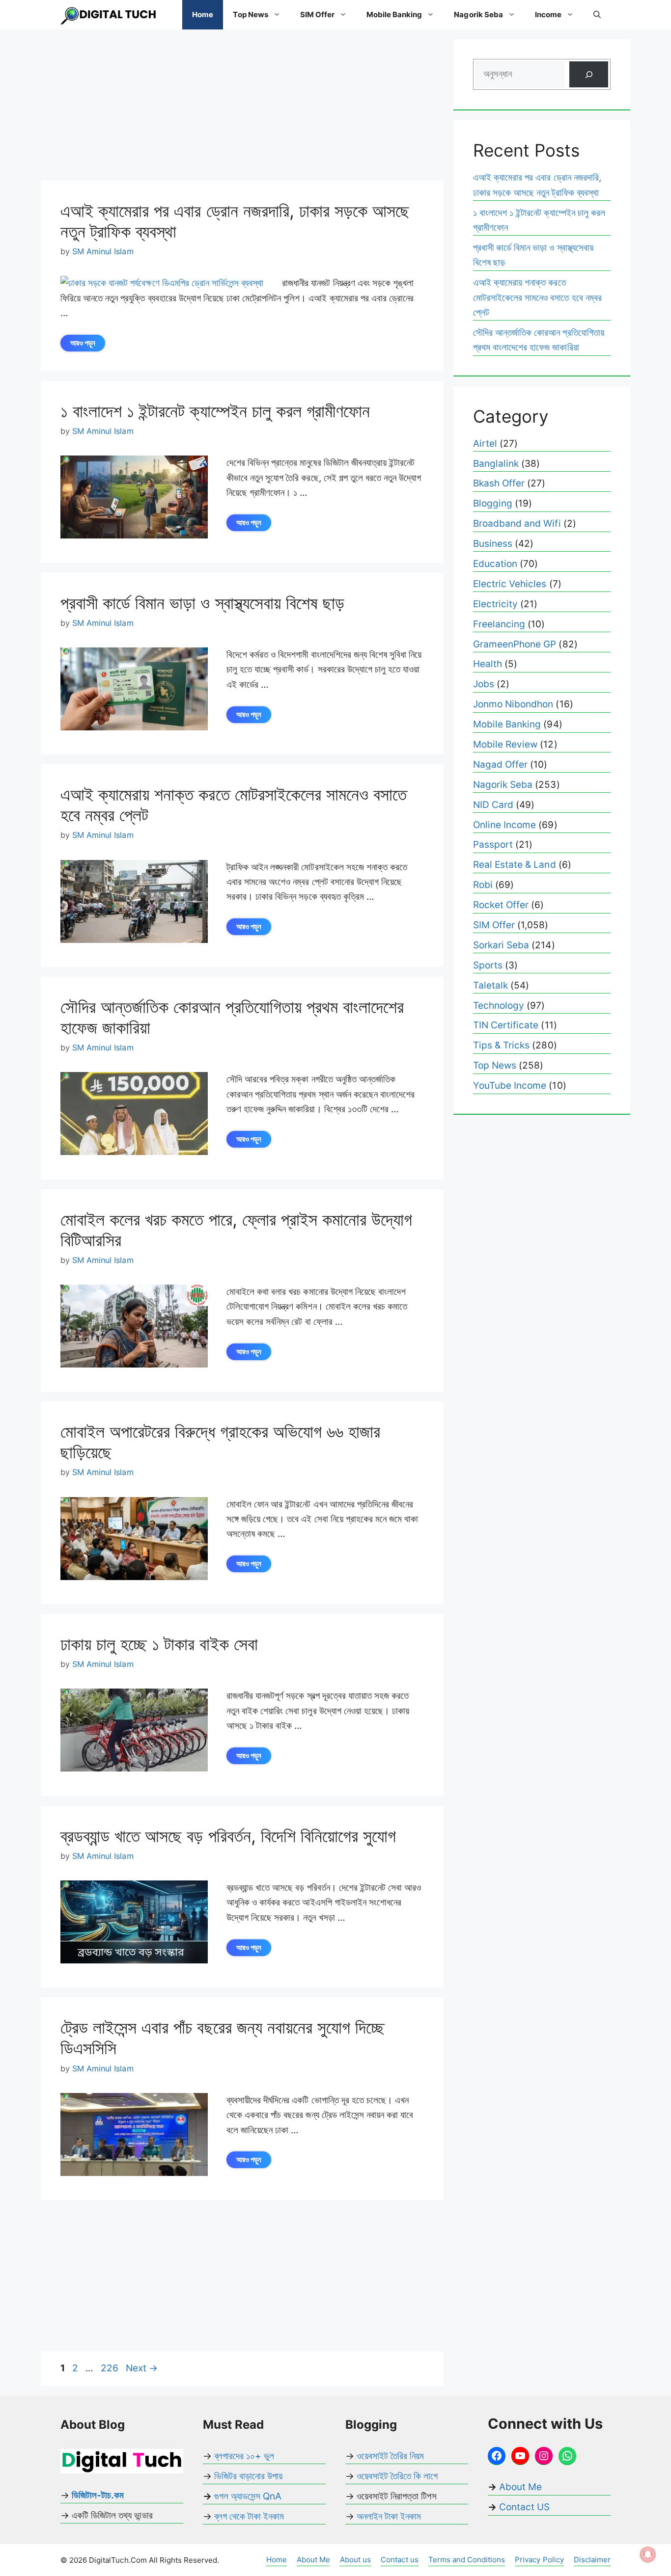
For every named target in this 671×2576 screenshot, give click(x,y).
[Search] (589, 74)
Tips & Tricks (501, 1045)
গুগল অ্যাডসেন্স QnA (248, 2496)
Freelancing (499, 624)
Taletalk (490, 985)
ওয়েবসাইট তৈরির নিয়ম (390, 2456)
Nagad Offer (500, 765)
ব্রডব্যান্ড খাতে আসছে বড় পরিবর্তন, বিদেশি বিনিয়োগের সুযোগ (228, 1836)
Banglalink (496, 464)
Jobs (484, 684)
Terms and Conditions (467, 2560)
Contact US (524, 2507)
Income (548, 14)
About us (355, 2560)
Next (142, 2368)
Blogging (493, 503)
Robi (483, 885)
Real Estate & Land (515, 865)
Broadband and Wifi (517, 523)
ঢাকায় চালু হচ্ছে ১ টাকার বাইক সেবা (159, 1644)
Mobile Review (505, 744)
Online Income (504, 825)
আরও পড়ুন (83, 343)
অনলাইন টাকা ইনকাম (389, 2516)
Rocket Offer (501, 905)
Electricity (495, 604)
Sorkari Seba (501, 945)
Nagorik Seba (478, 14)
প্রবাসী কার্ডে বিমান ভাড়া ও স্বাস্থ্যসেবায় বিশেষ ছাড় (202, 603)
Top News (250, 14)
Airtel (485, 443)
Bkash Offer (499, 483)
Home (203, 14)
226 (111, 2368)
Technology (499, 1006)
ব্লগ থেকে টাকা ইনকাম (249, 2516)
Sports (488, 965)
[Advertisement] (242, 108)
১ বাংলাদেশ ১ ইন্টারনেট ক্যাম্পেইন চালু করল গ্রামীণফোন (215, 411)
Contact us (399, 2560)
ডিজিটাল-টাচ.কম (98, 2495)
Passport (493, 845)
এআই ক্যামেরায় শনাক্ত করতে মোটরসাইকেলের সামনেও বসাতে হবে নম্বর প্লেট (537, 297)
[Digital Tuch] (110, 15)
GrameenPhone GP (515, 644)
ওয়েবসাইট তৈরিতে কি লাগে (397, 2476)
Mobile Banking (394, 14)
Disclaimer (592, 2560)
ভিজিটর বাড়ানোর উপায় (248, 2476)
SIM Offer (317, 14)
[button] (597, 15)
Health (488, 664)
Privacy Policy (539, 2560)
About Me (519, 2487)
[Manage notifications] (648, 2554)
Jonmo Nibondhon (513, 704)
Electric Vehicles (510, 584)
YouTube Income (510, 1086)
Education (495, 564)
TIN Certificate (506, 1025)
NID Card (493, 805)
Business (493, 544)
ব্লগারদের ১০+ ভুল (244, 2456)
